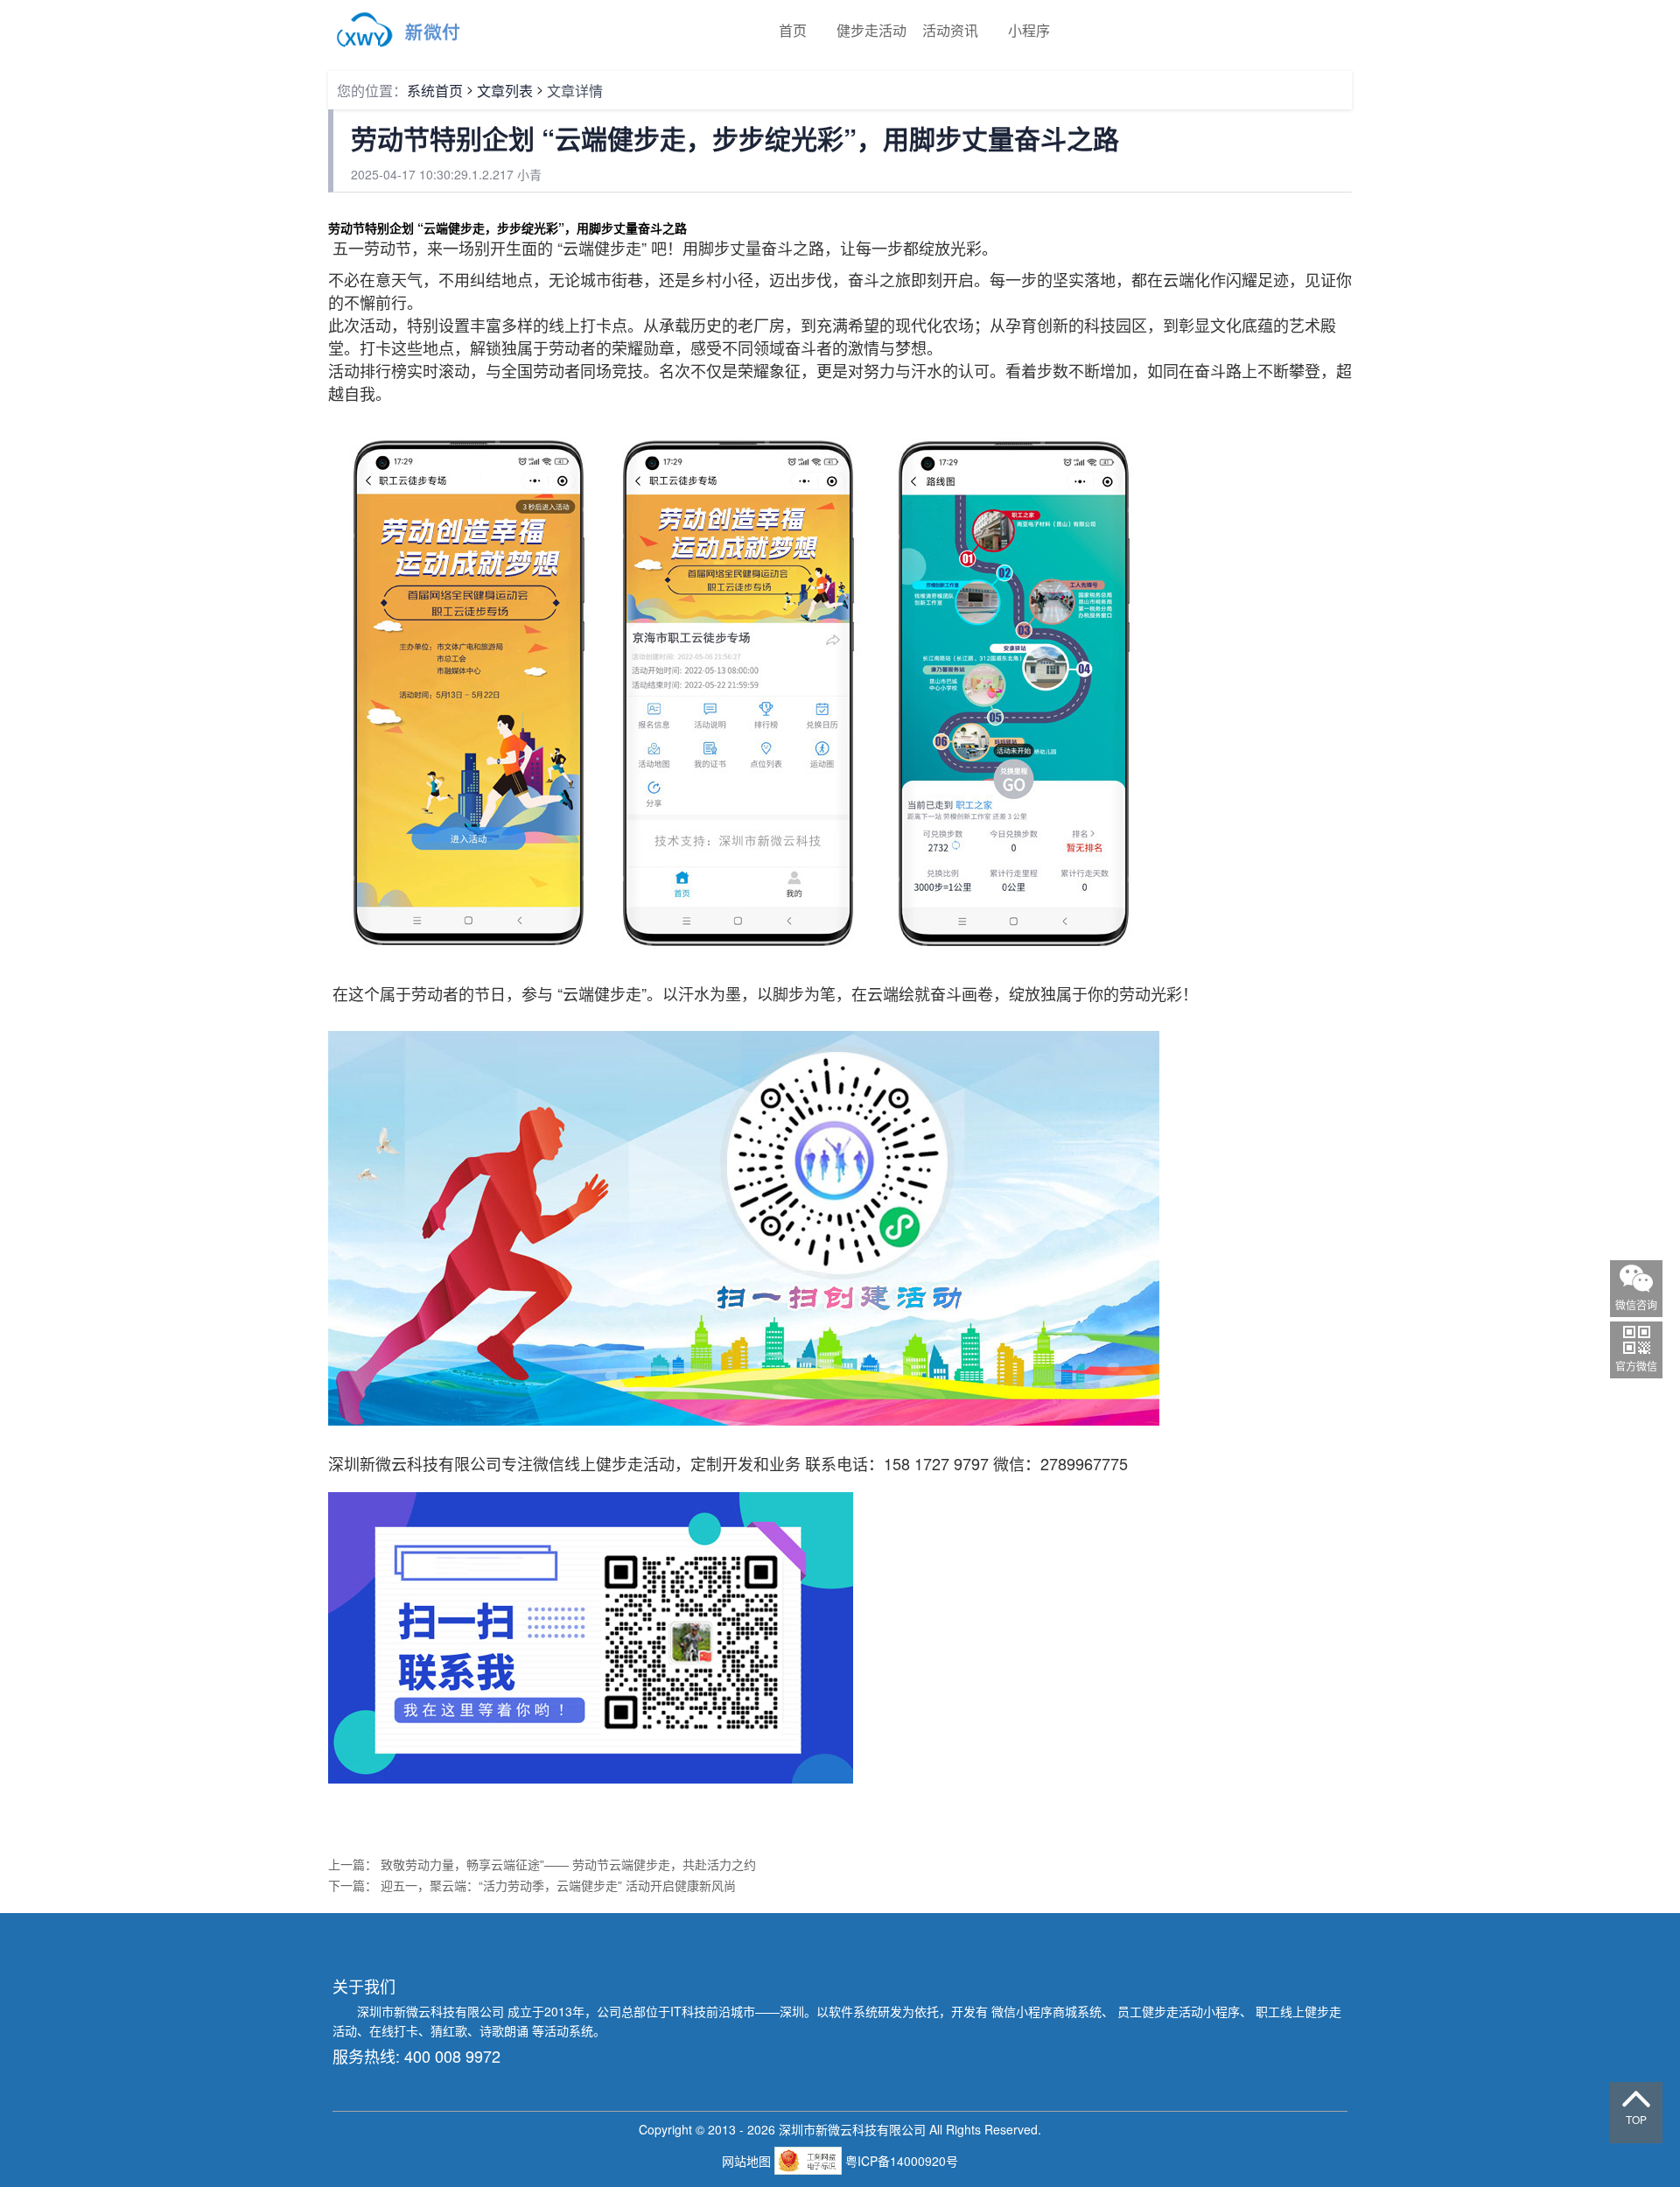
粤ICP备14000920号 (902, 2161)
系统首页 (435, 91)
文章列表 (505, 91)
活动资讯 (950, 30)
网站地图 (748, 2161)
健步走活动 (871, 30)
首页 (793, 30)
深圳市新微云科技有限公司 (432, 2011)
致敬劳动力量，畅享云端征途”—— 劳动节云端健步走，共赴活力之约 (568, 1864)
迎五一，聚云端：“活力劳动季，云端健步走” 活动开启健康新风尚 (558, 1885)
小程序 (1029, 30)
